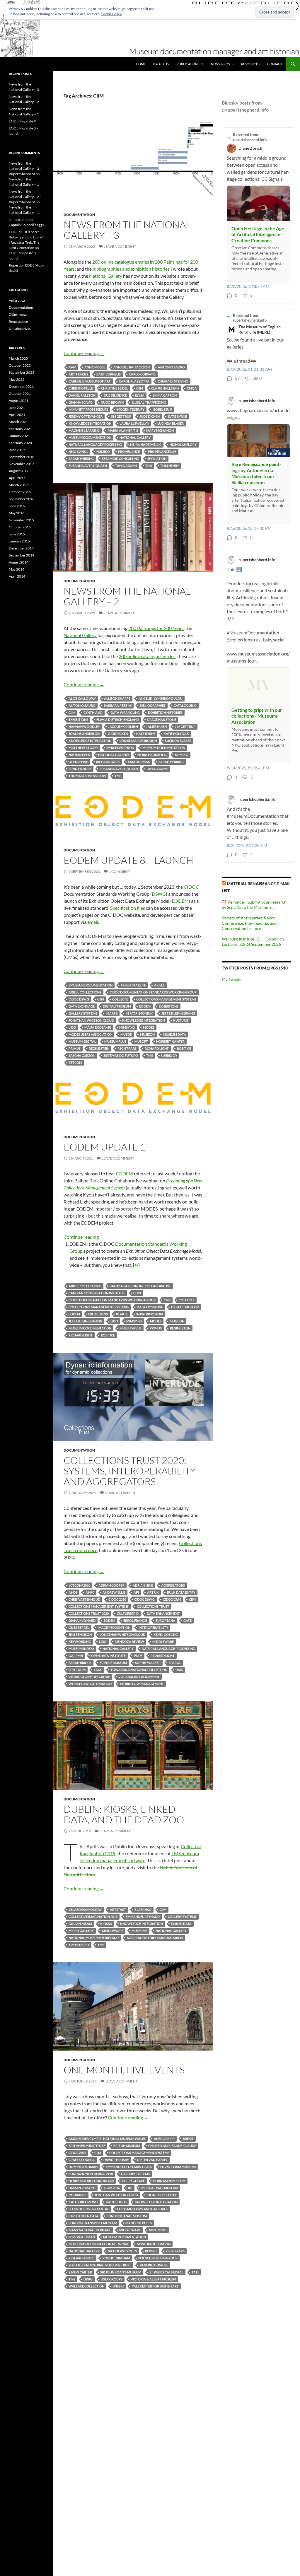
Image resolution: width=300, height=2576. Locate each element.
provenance (129, 451)
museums (139, 1931)
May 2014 (17, 569)
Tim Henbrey (79, 1945)
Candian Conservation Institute (97, 1293)
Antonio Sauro (171, 367)
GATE (187, 1620)
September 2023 (22, 372)
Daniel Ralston (82, 395)
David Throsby (116, 2160)
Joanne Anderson (84, 734)
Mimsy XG (127, 1027)
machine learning (84, 430)
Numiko (103, 451)
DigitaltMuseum (117, 1006)
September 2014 (22, 555)
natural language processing (95, 444)
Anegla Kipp (164, 2139)
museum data (174, 1034)
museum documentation (90, 437)
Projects (161, 64)
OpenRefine (78, 762)
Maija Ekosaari (98, 1027)
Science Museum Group (158, 2258)
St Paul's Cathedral (166, 2272)
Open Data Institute (108, 1656)
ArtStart (118, 1910)
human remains (82, 2188)
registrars (127, 1048)
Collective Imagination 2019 (93, 1917)
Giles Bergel (79, 1627)
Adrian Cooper (111, 1585)
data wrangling (125, 712)
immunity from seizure (88, 409)
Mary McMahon (160, 430)
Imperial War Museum (159, 2188)
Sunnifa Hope (80, 769)
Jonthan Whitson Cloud (116, 2195)
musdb (126, 1034)
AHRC (90, 1592)
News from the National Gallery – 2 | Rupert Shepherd (25, 197)
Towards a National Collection (139, 1670)
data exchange (150, 1307)
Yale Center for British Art (155, 2286)
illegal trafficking (149, 402)
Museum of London (154, 2244)
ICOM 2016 (112, 2188)
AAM (72, 367)
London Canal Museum (127, 2216)
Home (141, 64)
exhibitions (78, 719)
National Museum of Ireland (94, 1938)
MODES (149, 1027)
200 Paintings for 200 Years (156, 628)
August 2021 (19, 401)
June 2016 (17, 506)
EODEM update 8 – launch (128, 860)
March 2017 (18, 485)
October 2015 (20, 527)
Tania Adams (126, 466)
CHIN (137, 1293)
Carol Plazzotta (134, 381)
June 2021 (17, 408)
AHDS (73, 1592)
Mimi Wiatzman (82, 2237)
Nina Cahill (78, 451)
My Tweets (231, 979)
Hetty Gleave (133, 2181)
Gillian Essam (80, 1924)
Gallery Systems (83, 1013)
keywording (80, 1642)
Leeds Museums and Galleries (142, 2209)
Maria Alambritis (123, 430)
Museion (147, 1034)
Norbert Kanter (170, 1041)
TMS (149, 466)
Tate (195, 2272)
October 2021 (20, 394)
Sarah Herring (81, 459)
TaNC (98, 1670)
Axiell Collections (85, 992)
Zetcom (75, 1062)
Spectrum (77, 1670)
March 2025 (18, 358)
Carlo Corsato (142, 374)
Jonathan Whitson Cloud (91, 1020)
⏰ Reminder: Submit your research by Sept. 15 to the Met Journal (254, 905)
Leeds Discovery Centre (89, 2209)
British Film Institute (87, 2146)
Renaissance (18, 321)
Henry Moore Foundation (91, 2181)
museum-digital (82, 1041)
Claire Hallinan (165, 388)
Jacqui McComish (123, 727)
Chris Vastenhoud (84, 1599)
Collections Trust (153, 1606)
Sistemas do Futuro (121, 1055)
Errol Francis (135, 1620)
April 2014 (17, 576)
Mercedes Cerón (120, 748)
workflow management (142, 1684)
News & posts (222, 64)
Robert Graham (116, 2258)
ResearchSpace (81, 2258)
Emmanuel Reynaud (143, 1917)
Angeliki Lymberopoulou (161, 698)
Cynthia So (93, 712)
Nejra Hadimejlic (152, 755)
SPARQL (175, 1663)
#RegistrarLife (133, 985)
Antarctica (17, 300)
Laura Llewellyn (134, 423)
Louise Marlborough (138, 741)
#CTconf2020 (79, 1585)
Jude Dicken (150, 416)
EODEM (180, 901)
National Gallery (106, 276)
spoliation (157, 459)
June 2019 (17, 450)
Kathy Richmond (83, 2202)
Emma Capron (165, 395)
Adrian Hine (143, 1585)
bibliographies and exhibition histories (131, 269)
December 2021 (21, 386)
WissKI (118, 2286)
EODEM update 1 (104, 1147)
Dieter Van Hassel (152, 2160)
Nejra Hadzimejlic (146, 444)
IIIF (130, 2188)
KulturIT (181, 1020)
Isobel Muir (162, 409)
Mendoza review (129, 1642)
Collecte (120, 999)
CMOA (192, 388)
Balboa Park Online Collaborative (140, 1286)
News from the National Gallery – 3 (127, 230)
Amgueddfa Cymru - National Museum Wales (107, 2139)
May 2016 (17, 513)
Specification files (128, 908)
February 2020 (20, 443)
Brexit (188, 2139)
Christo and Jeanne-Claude (172, 2146)
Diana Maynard (82, 1620)
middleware (163, 1642)
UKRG (88, 2279)
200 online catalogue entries (121, 262)
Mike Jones (158, 2230)
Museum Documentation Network (99, 2244)
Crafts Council (82, 2160)
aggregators (173, 1585)
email (93, 922)
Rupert (14, 265)
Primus (75, 1048)
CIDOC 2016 (77, 2153)
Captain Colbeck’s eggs (26, 225)
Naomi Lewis (79, 755)
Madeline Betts (139, 2223)
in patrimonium (150, 1314)
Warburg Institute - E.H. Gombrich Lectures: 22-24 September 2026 (253, 942)
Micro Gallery (81, 1931)
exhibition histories (165, 712)
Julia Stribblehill (161, 2195)
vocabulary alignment (139, 1677)
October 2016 (20, 492)
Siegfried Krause (154, 2265)
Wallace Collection (86, 2286)
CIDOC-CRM (172, 1599)
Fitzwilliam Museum (178, 2167)
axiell (159, 985)
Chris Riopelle (81, 388)
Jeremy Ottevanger (86, 416)
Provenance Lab (162, 451)
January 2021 (19, 436)
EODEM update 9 (22, 121)
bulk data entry (181, 1592)
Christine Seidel (115, 388)
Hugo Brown (112, 402)
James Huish (156, 727)
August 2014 (19, 562)
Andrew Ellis (114, 1592)
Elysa (140, 395)
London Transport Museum (93, 2223)
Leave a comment (120, 246)
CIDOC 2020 (117, 1599)
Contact (275, 64)
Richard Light (157, 1048)
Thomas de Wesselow (87, 776)
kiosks (106, 1924)
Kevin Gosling (166, 1634)
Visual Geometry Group (89, 1677)
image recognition (114, 1627)
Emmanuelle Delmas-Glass (129, 2167)
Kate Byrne (177, 416)
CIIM (140, 388)
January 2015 (19, 541)
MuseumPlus (115, 1041)
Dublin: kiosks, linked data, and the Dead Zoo (124, 1814)
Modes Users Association (90, 1034)
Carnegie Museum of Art (90, 381)
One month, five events (124, 2070)
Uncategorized (20, 328)
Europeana (165, 1620)
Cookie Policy (111, 14)
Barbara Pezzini (118, 705)
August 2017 (19, 471)
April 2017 (17, 478)
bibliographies (153, 705)
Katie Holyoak (176, 734)
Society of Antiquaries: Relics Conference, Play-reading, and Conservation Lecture (249, 923)
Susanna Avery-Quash (88, 466)
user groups (112, 2279)
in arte (111, 1013)
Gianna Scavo (81, 402)
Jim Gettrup (121, 416)
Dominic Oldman (83, 2167)
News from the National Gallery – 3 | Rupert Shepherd (25, 169)
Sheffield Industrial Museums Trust (100, 2265)
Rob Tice (184, 1048)
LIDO (72, 1027)
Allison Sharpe (117, 698)
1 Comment (119, 872)
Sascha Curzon (82, 1055)
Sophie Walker (148, 1663)
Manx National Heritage (90, 2230)
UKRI (179, 1670)
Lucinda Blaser (171, 423)
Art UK (153, 1592)
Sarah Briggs (80, 1663)
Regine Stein (99, 1048)
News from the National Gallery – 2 (127, 596)
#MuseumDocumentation (91, 985)
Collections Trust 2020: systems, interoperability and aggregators (130, 1471)
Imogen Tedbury (130, 409)
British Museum (127, 2146)
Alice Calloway (82, 698)
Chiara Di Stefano (173, 381)
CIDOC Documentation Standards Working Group (153, 992)
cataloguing (185, 705)
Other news (18, 314)
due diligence (115, 395)
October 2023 (20, 365)
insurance (77, 2195)
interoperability (153, 1627)
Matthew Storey (83, 748)
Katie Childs (116, 2202)
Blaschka (143, 1910)
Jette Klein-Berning (178, 1013)
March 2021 (18, 422)
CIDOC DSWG (79, 999)
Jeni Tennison (80, 1634)
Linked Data (181, 1924)
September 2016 (22, 499)
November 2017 (21, 464)
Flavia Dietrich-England (118, 719)
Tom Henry (170, 466)
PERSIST (151, 2251)
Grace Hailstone (162, 719)
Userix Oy (169, 1055)
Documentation (79, 215)
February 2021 (20, 429)
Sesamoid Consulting (121, 459)
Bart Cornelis (109, 374)
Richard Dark (108, 762)
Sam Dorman (139, 762)
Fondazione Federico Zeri (91, 2174)
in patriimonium (139, 1013)
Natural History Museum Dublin (155, 1938)
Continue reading (84, 353)
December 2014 (21, 548)
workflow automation (90, 1684)
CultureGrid (128, 1613)
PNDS (138, 1656)
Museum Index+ (81, 1649)
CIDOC (191, 887)
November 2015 (21, 520)
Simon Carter (80, 2272)
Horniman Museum (169, 2181)
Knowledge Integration (90, 423)
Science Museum (113, 1663)
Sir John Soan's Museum (121, 2272)
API (136, 1592)
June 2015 (17, 534)
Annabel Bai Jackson (132, 367)
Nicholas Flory (183, 444)
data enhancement (163, 1613)
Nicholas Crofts (122, 2251)
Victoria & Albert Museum (153, 2279)
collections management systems (166, 999)
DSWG (159, 894)
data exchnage (82, 1006)
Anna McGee (95, 367)
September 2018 (22, 457)
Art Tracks (78, 374)
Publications (188, 64)
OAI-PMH (76, 1656)
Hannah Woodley (84, 727)
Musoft (141, 1041)
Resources (250, 64)
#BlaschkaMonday (85, 1910)
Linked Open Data (83, 2216)
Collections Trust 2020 (89, 1613)
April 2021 (17, 415)
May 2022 (17, 379)
